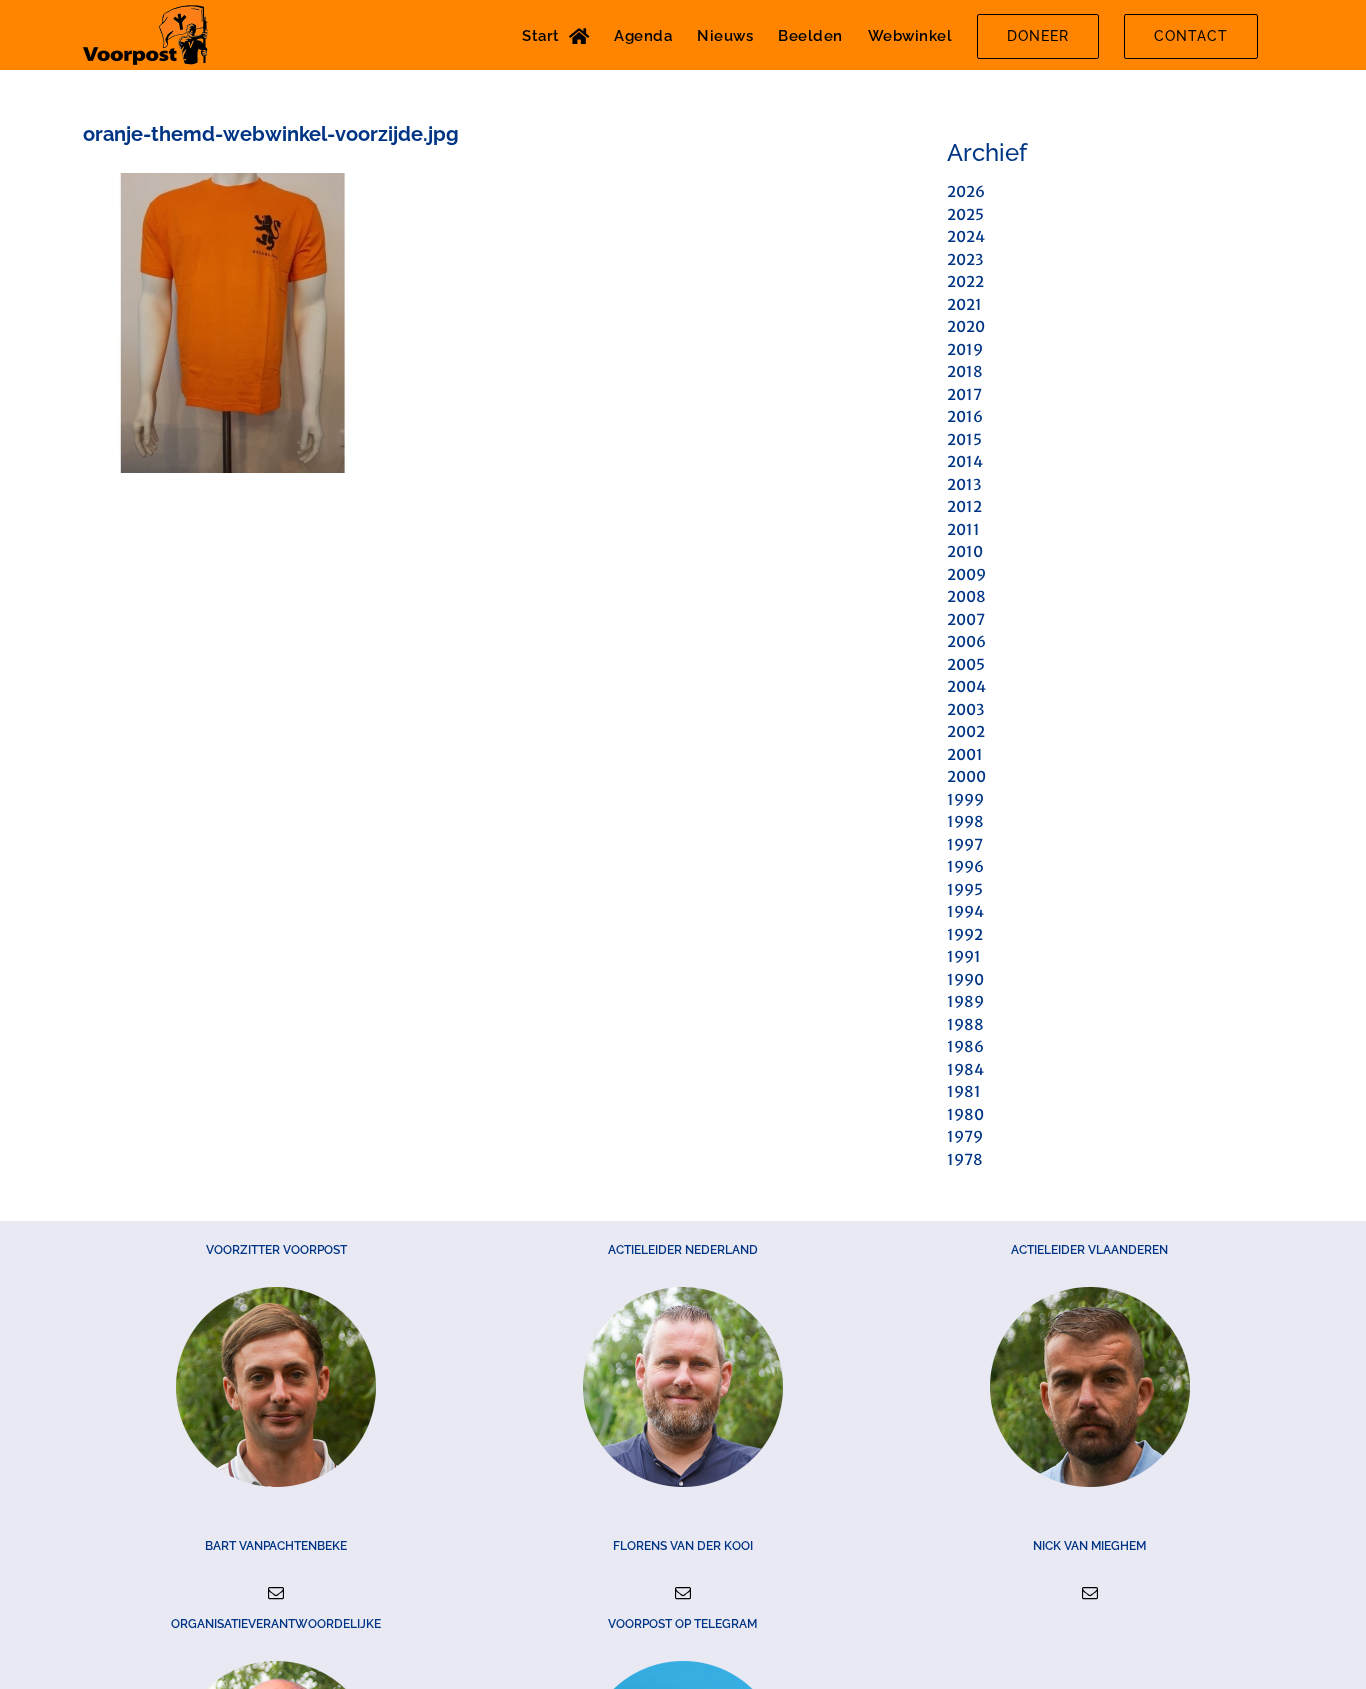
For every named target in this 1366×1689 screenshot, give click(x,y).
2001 (965, 754)
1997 (965, 844)
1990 (965, 979)
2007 (966, 619)
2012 (964, 506)
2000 (966, 776)
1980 (965, 1114)
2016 (965, 416)
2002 (966, 731)
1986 (965, 1046)
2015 (964, 439)
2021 (964, 304)
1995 (965, 889)
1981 (964, 1091)
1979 (965, 1136)
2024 (966, 236)
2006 (966, 641)
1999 (965, 799)
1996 (965, 866)
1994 (965, 911)
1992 (965, 934)
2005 (966, 664)
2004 (966, 686)
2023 (965, 259)
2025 (965, 214)
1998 (965, 821)
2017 (964, 394)
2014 (965, 461)
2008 (966, 596)
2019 (965, 349)
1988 (965, 1024)
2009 (966, 574)
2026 (966, 191)
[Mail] (276, 1593)
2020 (966, 326)
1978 (965, 1159)
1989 (965, 1001)
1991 (964, 956)
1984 (965, 1069)
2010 (965, 551)
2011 (963, 529)
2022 (965, 281)
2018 (965, 371)
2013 (964, 484)
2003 (965, 709)
